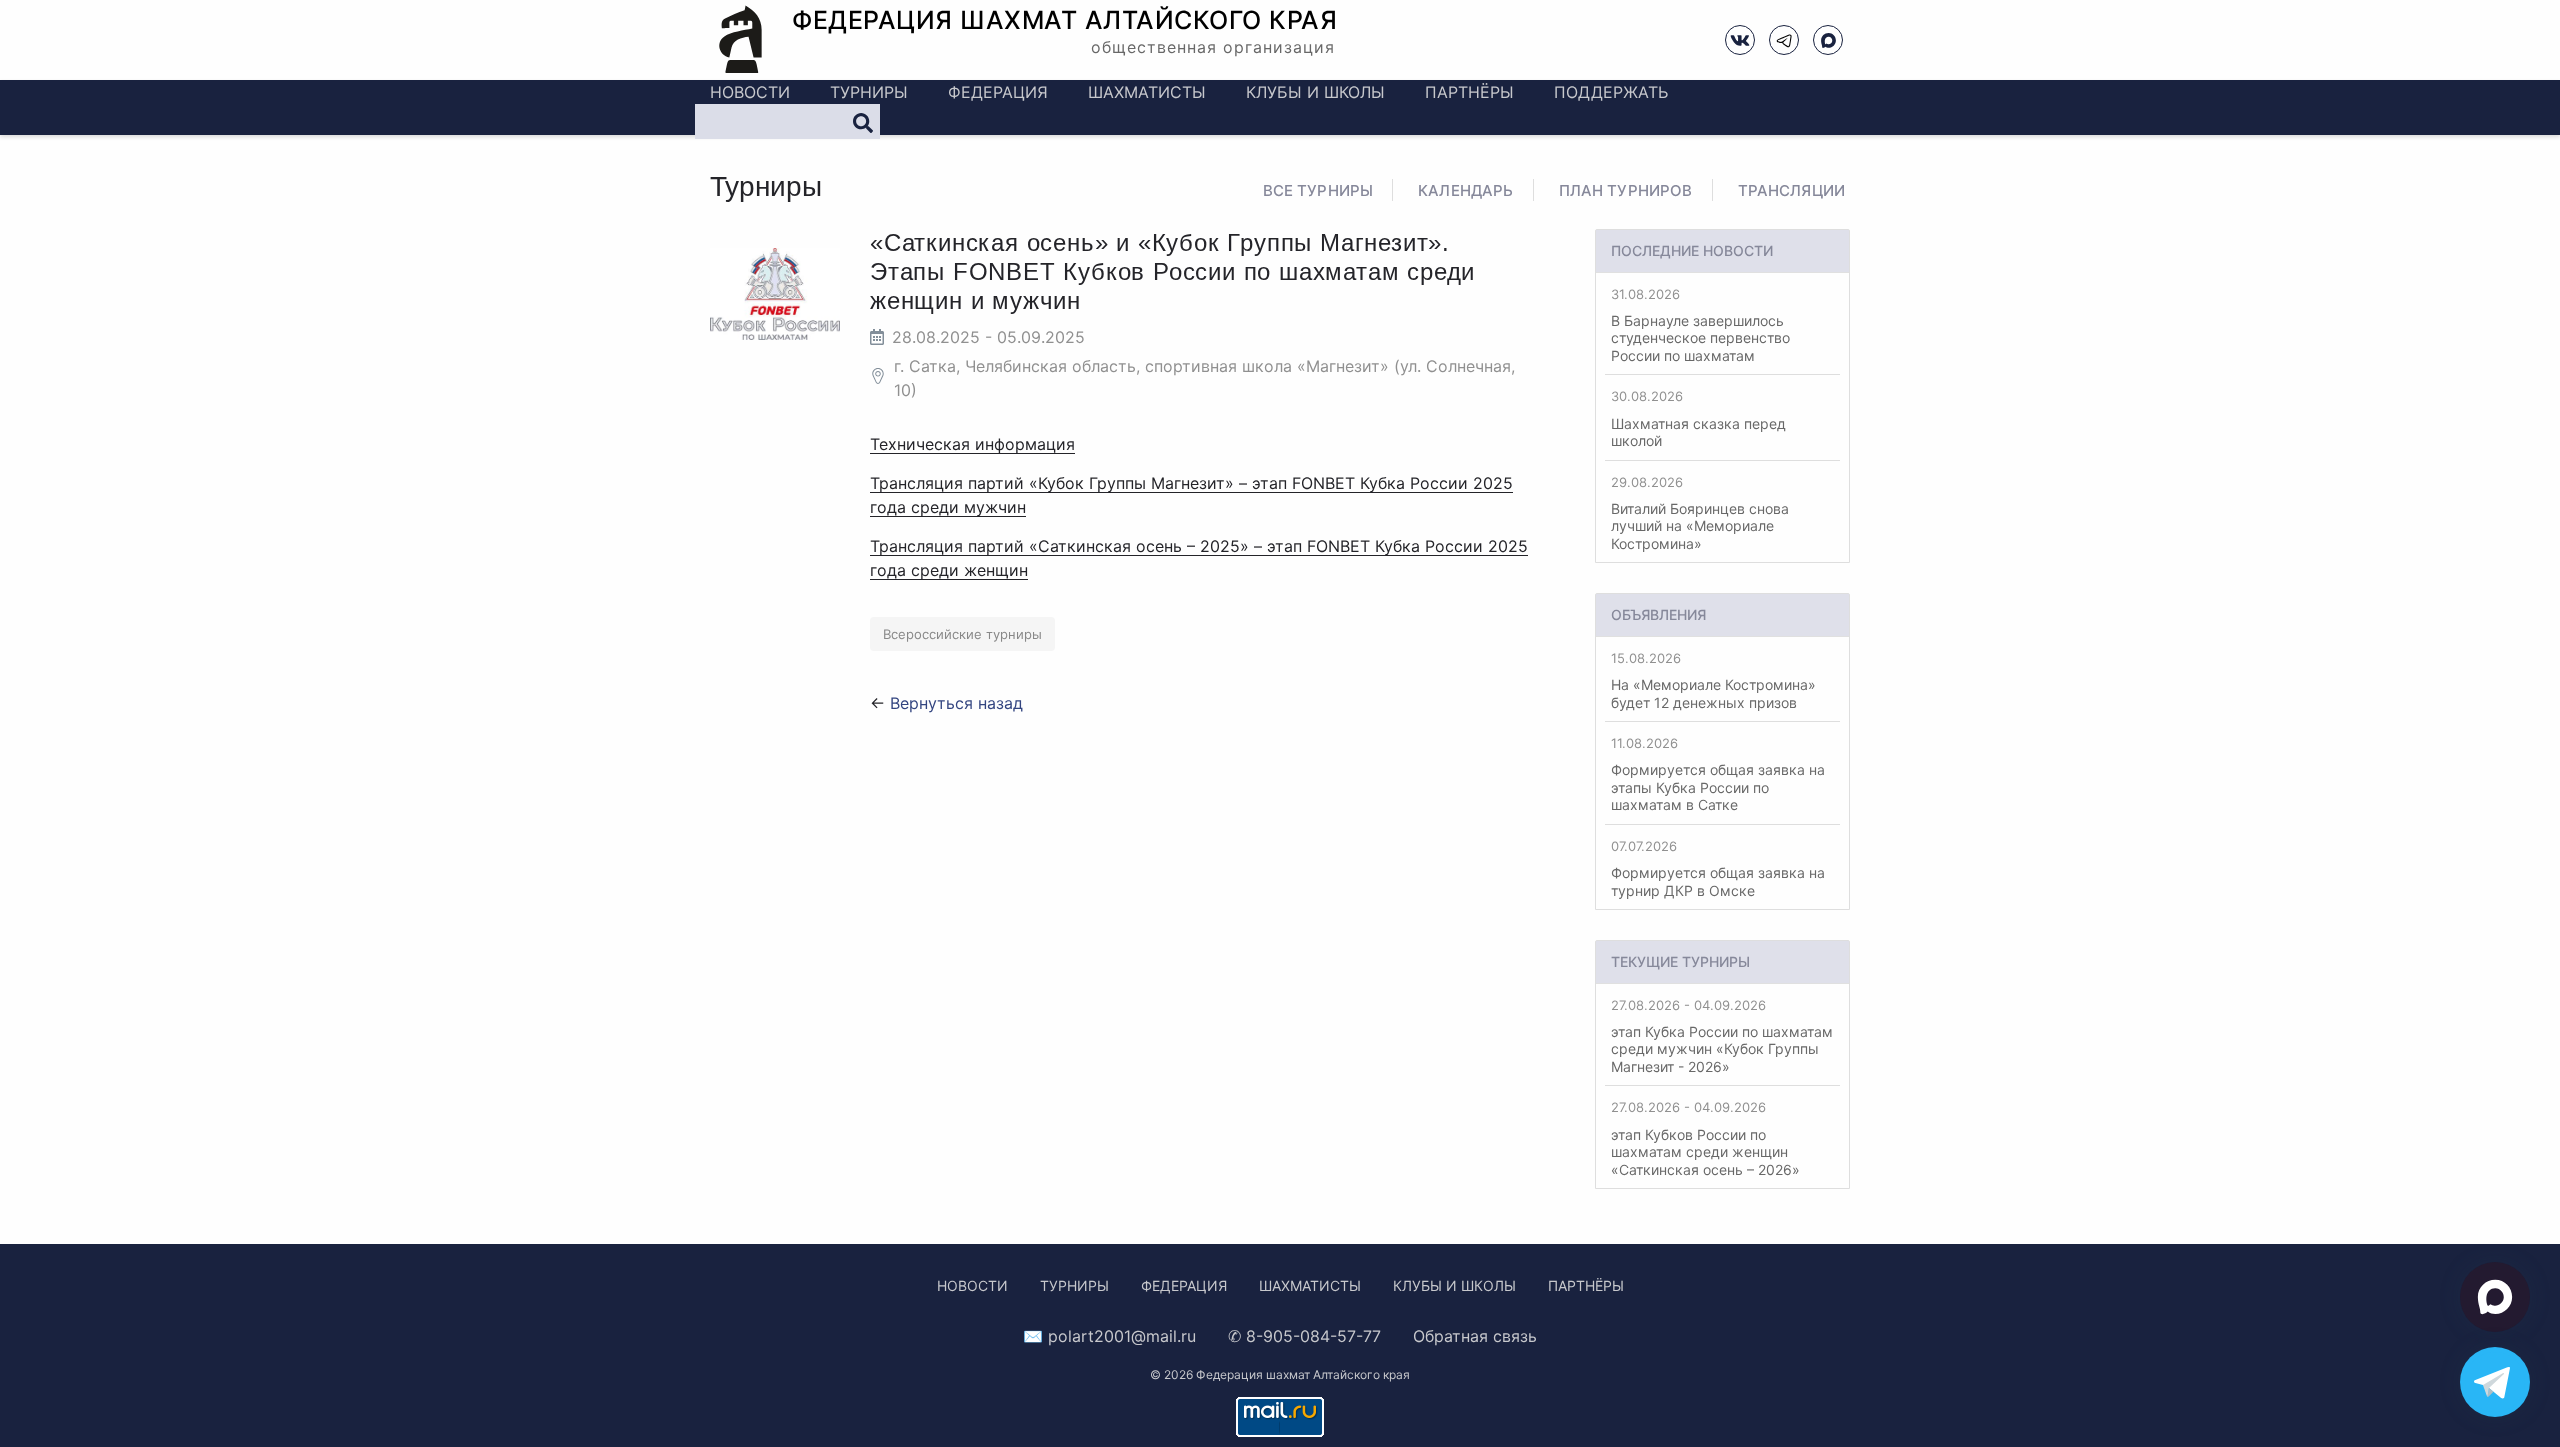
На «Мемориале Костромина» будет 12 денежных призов (1713, 680)
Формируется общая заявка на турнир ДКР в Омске (1718, 868)
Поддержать (1611, 92)
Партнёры (1469, 92)
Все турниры (1318, 190)
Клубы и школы (1315, 92)
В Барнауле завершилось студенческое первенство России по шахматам (1700, 325)
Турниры (869, 92)
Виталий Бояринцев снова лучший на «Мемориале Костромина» (1700, 513)
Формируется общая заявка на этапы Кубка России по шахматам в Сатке (1718, 774)
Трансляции (1792, 190)
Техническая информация (972, 444)
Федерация (998, 92)
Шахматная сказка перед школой (1698, 418)
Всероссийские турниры (962, 634)
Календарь (1465, 190)
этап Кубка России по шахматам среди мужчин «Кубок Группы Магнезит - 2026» (1722, 1036)
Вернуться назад (956, 703)
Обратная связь (1475, 1336)
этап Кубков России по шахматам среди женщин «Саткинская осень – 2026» (1705, 1138)
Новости (750, 92)
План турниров (1626, 190)
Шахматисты (1147, 92)
